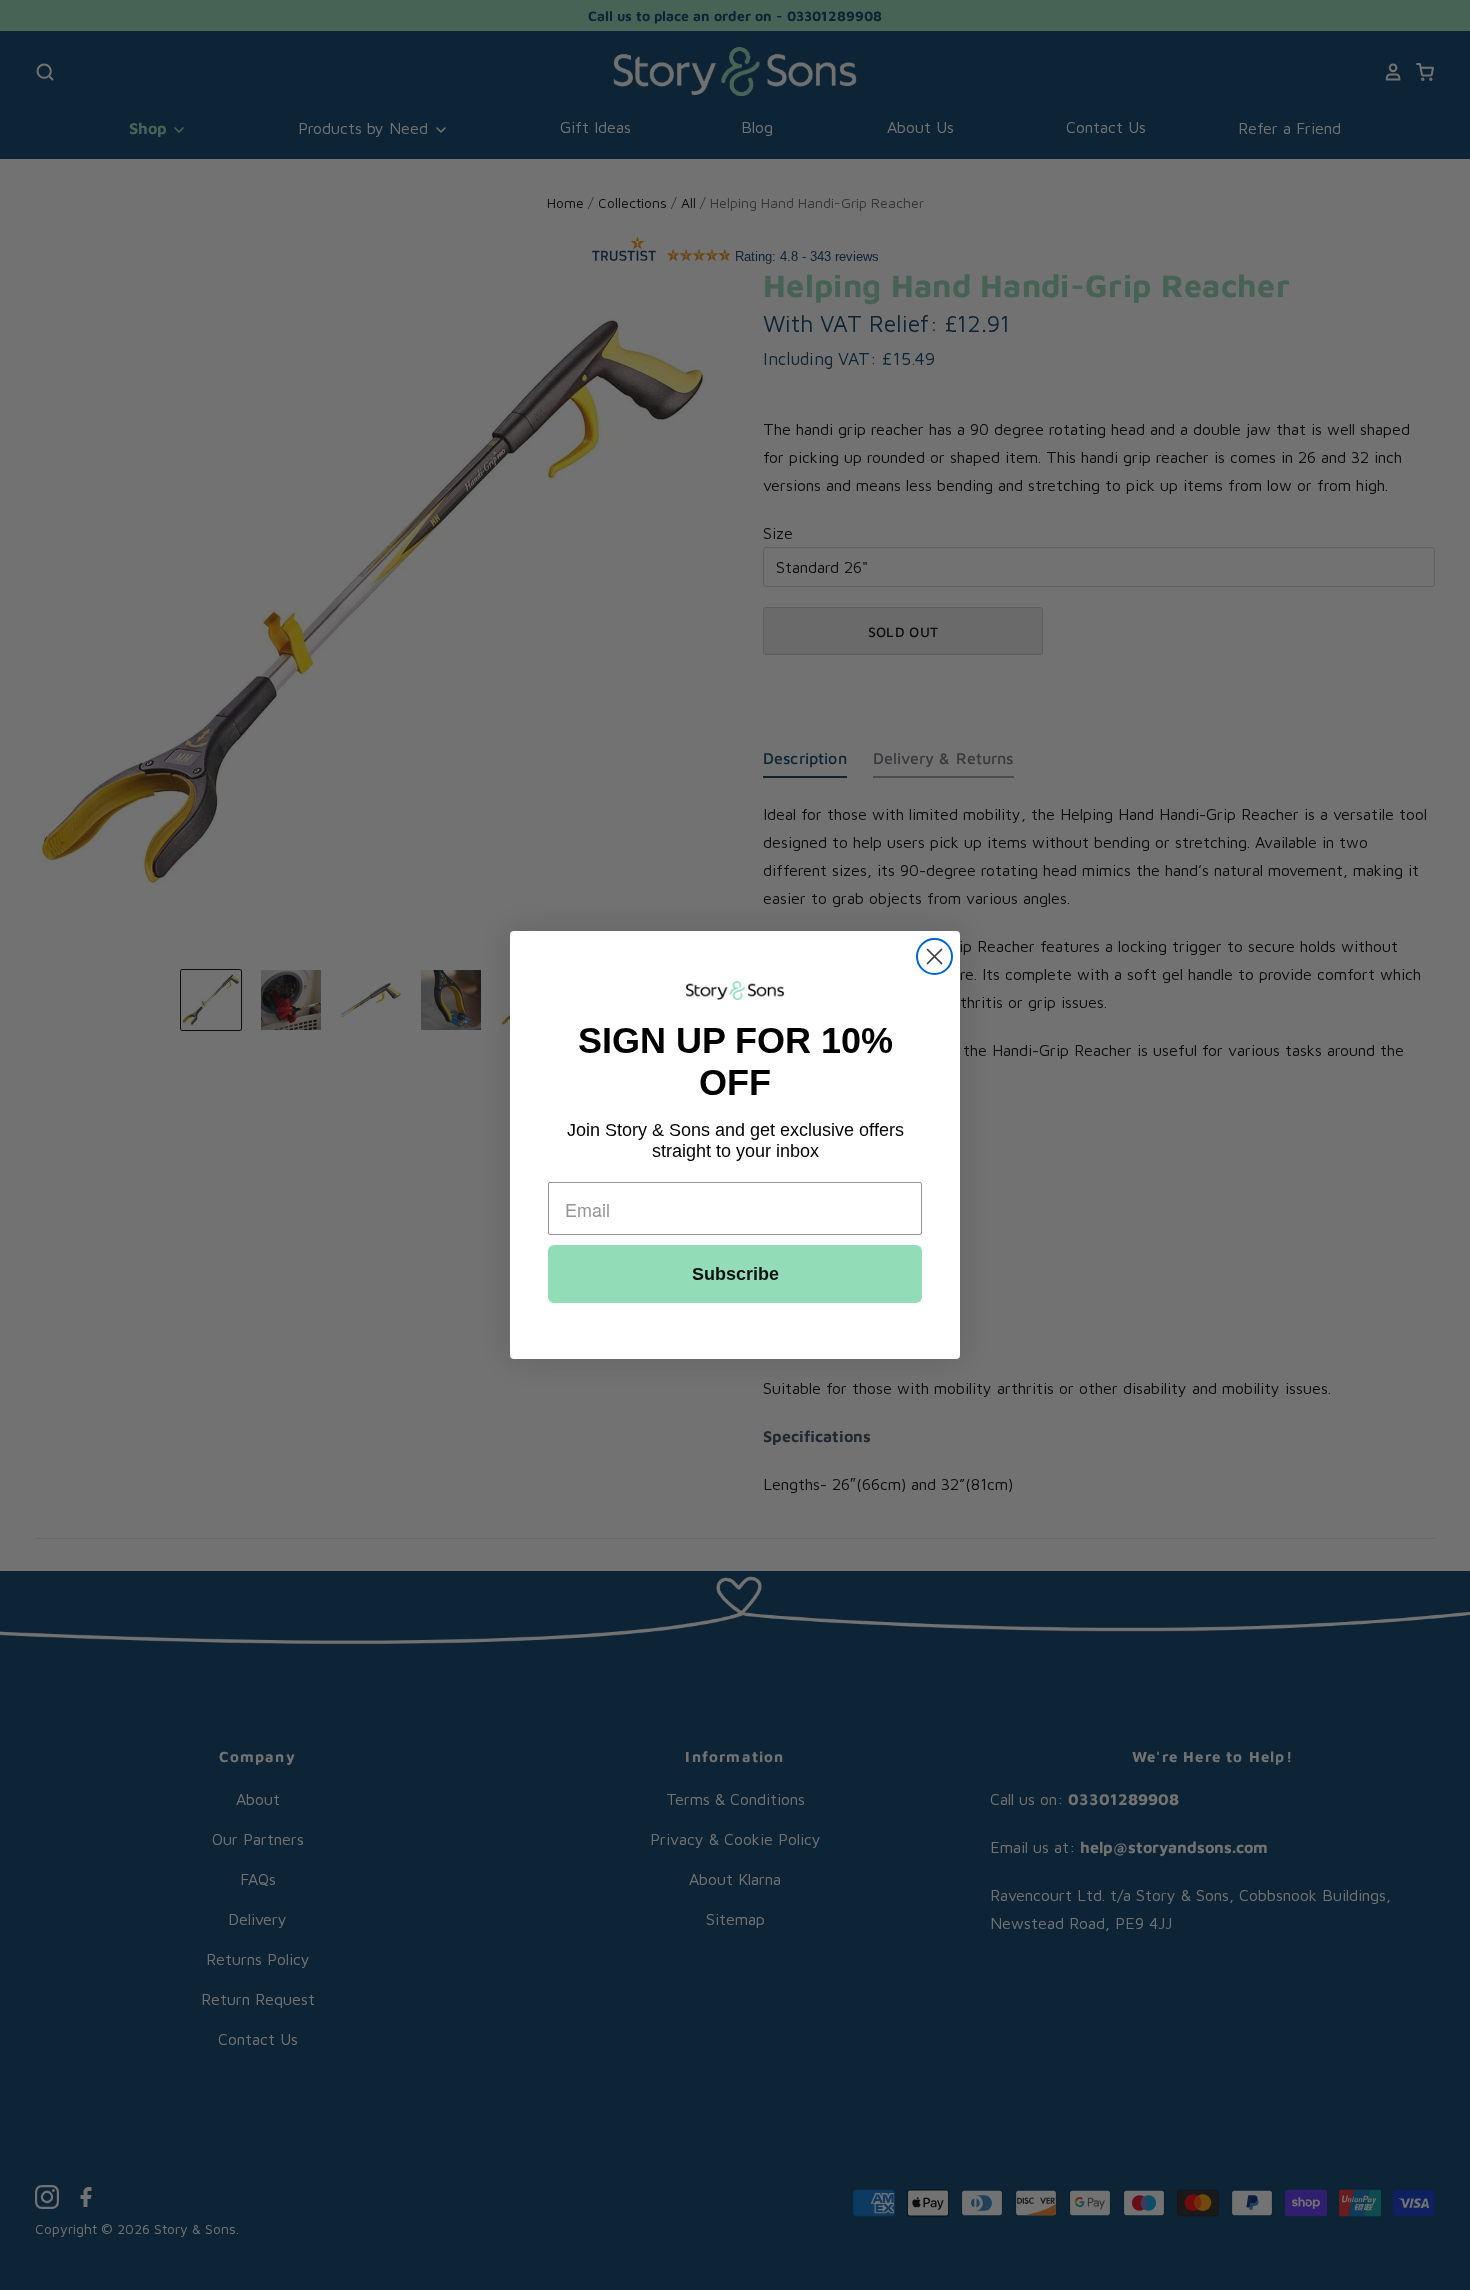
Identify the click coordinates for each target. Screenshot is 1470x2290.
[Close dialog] (934, 956)
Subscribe (735, 1274)
